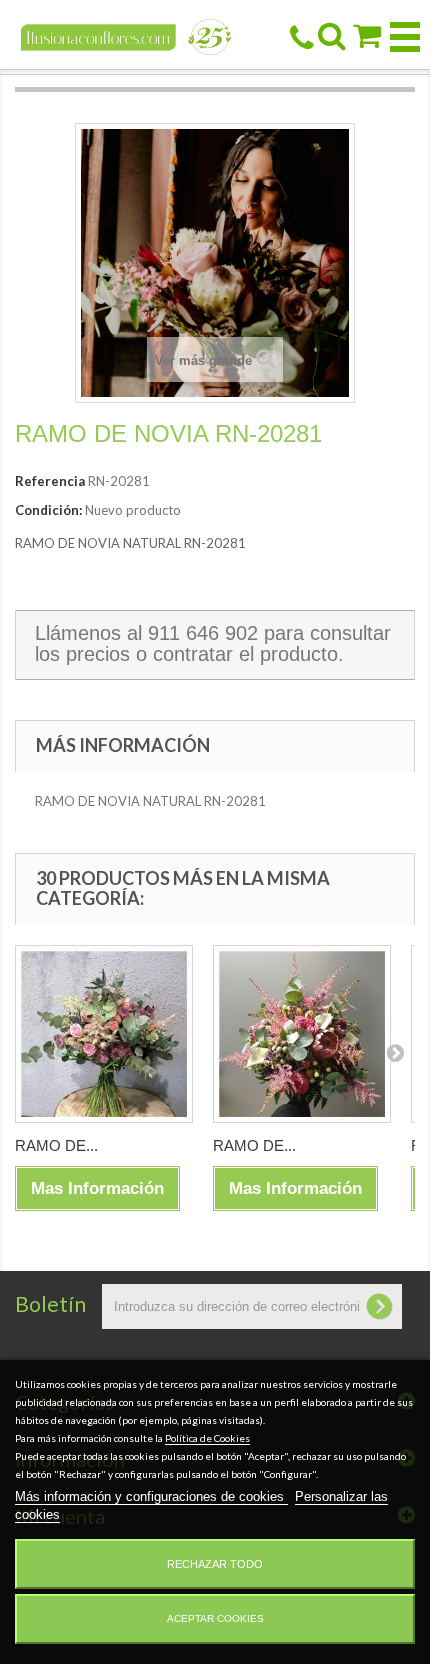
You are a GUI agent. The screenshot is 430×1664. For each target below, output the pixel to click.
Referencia (50, 481)
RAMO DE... (56, 1145)
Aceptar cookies (215, 1618)
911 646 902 (203, 633)
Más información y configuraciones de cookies (151, 1496)
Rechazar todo (215, 1564)
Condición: (48, 510)
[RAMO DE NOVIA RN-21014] (302, 1034)
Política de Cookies (207, 1438)
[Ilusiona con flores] (126, 35)
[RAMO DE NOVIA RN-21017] (104, 1034)
